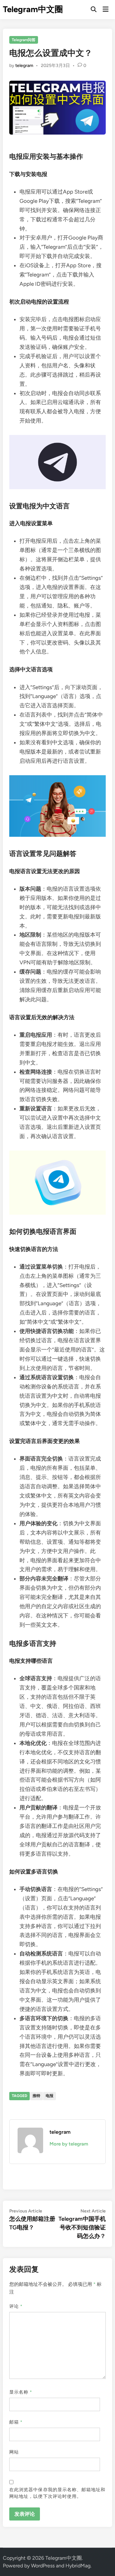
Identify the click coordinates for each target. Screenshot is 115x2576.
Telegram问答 (24, 40)
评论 (16, 2306)
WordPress (43, 2566)
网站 (14, 2452)
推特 (36, 2096)
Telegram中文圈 (33, 9)
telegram (24, 66)
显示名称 (21, 2392)
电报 (50, 2096)
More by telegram (69, 2144)
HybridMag (78, 2566)
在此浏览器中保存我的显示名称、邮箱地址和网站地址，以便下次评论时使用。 (57, 2493)
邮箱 (16, 2422)
